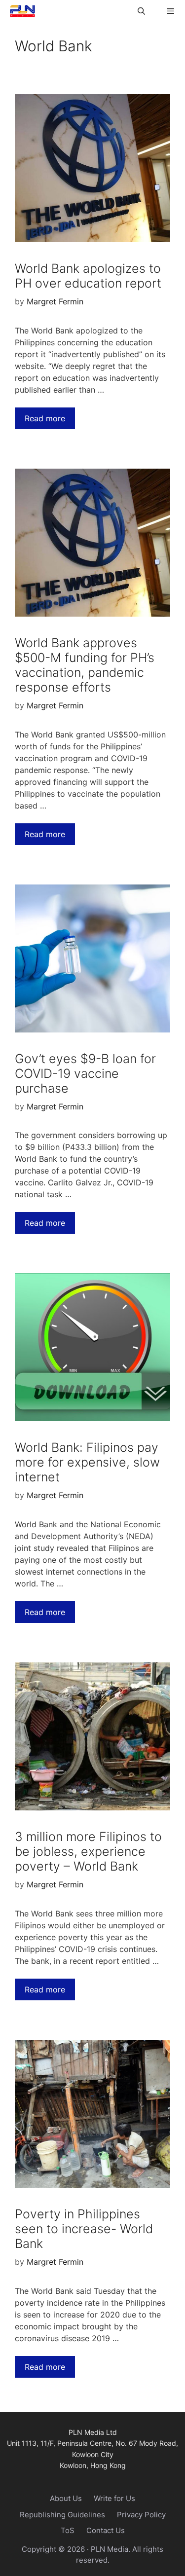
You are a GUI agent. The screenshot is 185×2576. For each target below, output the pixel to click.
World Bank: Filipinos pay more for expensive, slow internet (87, 1462)
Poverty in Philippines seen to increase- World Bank (84, 2229)
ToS (68, 2530)
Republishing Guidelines (62, 2515)
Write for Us (114, 2498)
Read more (45, 418)
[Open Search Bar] (141, 11)
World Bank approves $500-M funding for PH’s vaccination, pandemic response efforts (85, 665)
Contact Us (106, 2530)
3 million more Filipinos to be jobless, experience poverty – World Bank (88, 1851)
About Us (66, 2498)
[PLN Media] (20, 11)
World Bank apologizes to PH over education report (88, 276)
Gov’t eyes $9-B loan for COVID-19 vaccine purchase (85, 1073)
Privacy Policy (141, 2515)
